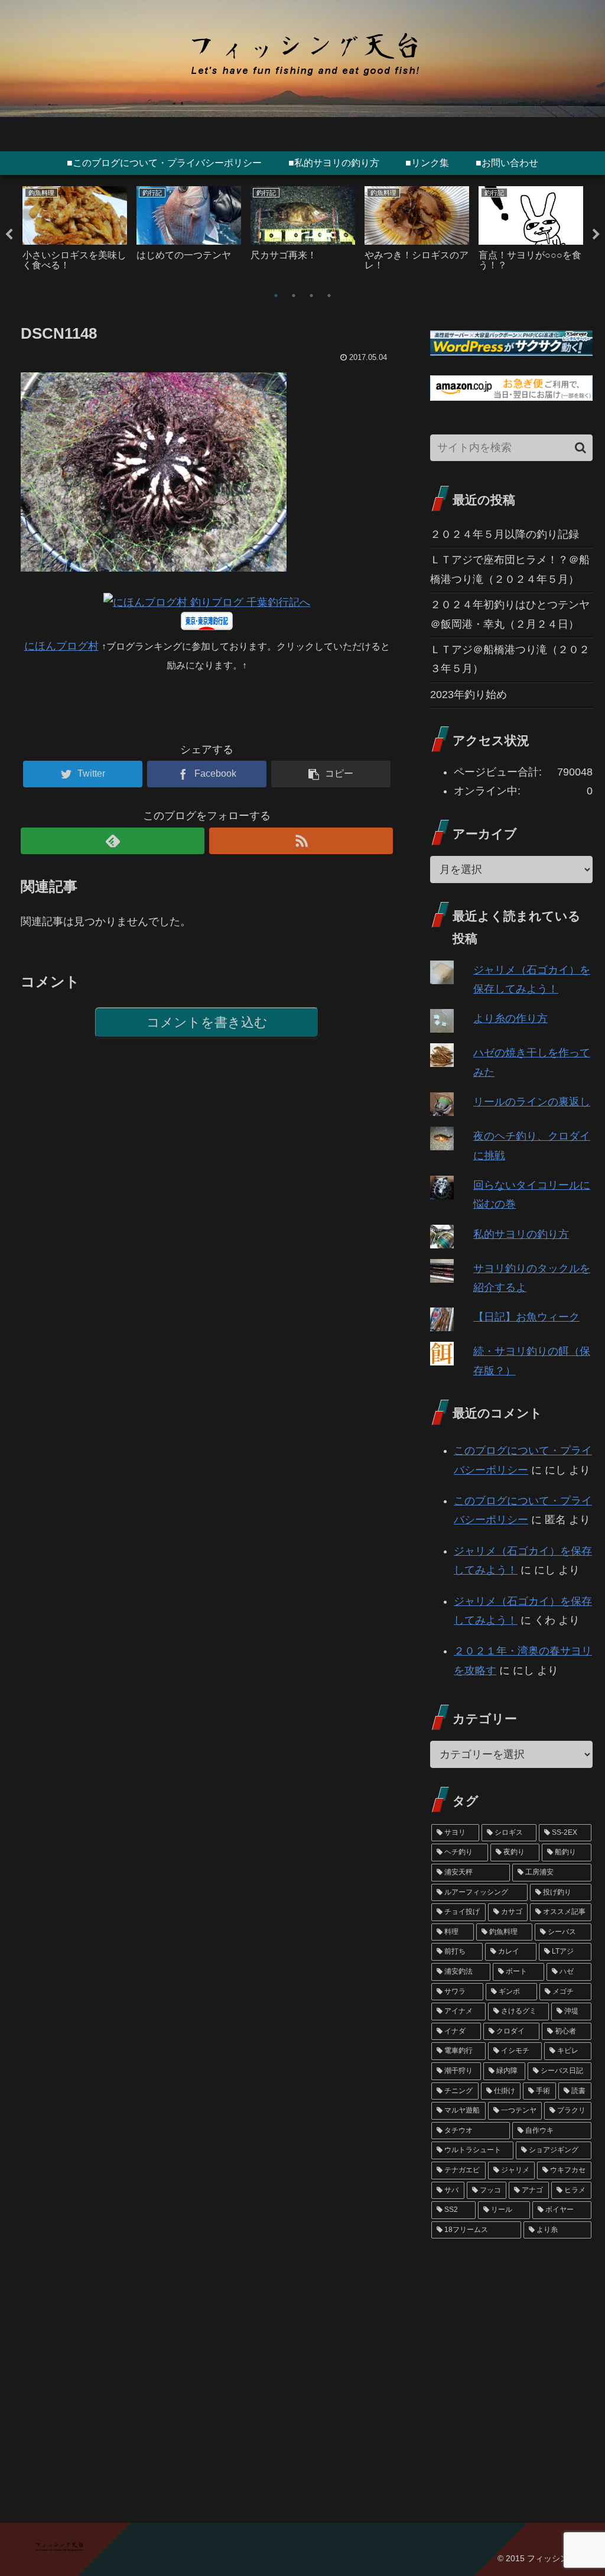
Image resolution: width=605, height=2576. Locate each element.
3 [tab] (311, 296)
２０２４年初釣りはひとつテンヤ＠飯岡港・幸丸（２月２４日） (510, 614)
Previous (9, 235)
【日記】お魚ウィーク (526, 1317)
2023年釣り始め (469, 695)
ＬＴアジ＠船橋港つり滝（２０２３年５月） (510, 659)
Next (596, 235)
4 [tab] (329, 296)
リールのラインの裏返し (532, 1102)
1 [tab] (276, 296)
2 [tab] (294, 296)
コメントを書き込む (207, 1022)
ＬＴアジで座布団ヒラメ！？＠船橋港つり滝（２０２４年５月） (510, 569)
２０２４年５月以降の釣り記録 (505, 534)
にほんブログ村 (61, 646)
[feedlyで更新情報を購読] (113, 841)
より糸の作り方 (510, 1018)
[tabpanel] (75, 232)
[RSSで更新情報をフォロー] (301, 841)
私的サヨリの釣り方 (521, 1234)
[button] (580, 448)
